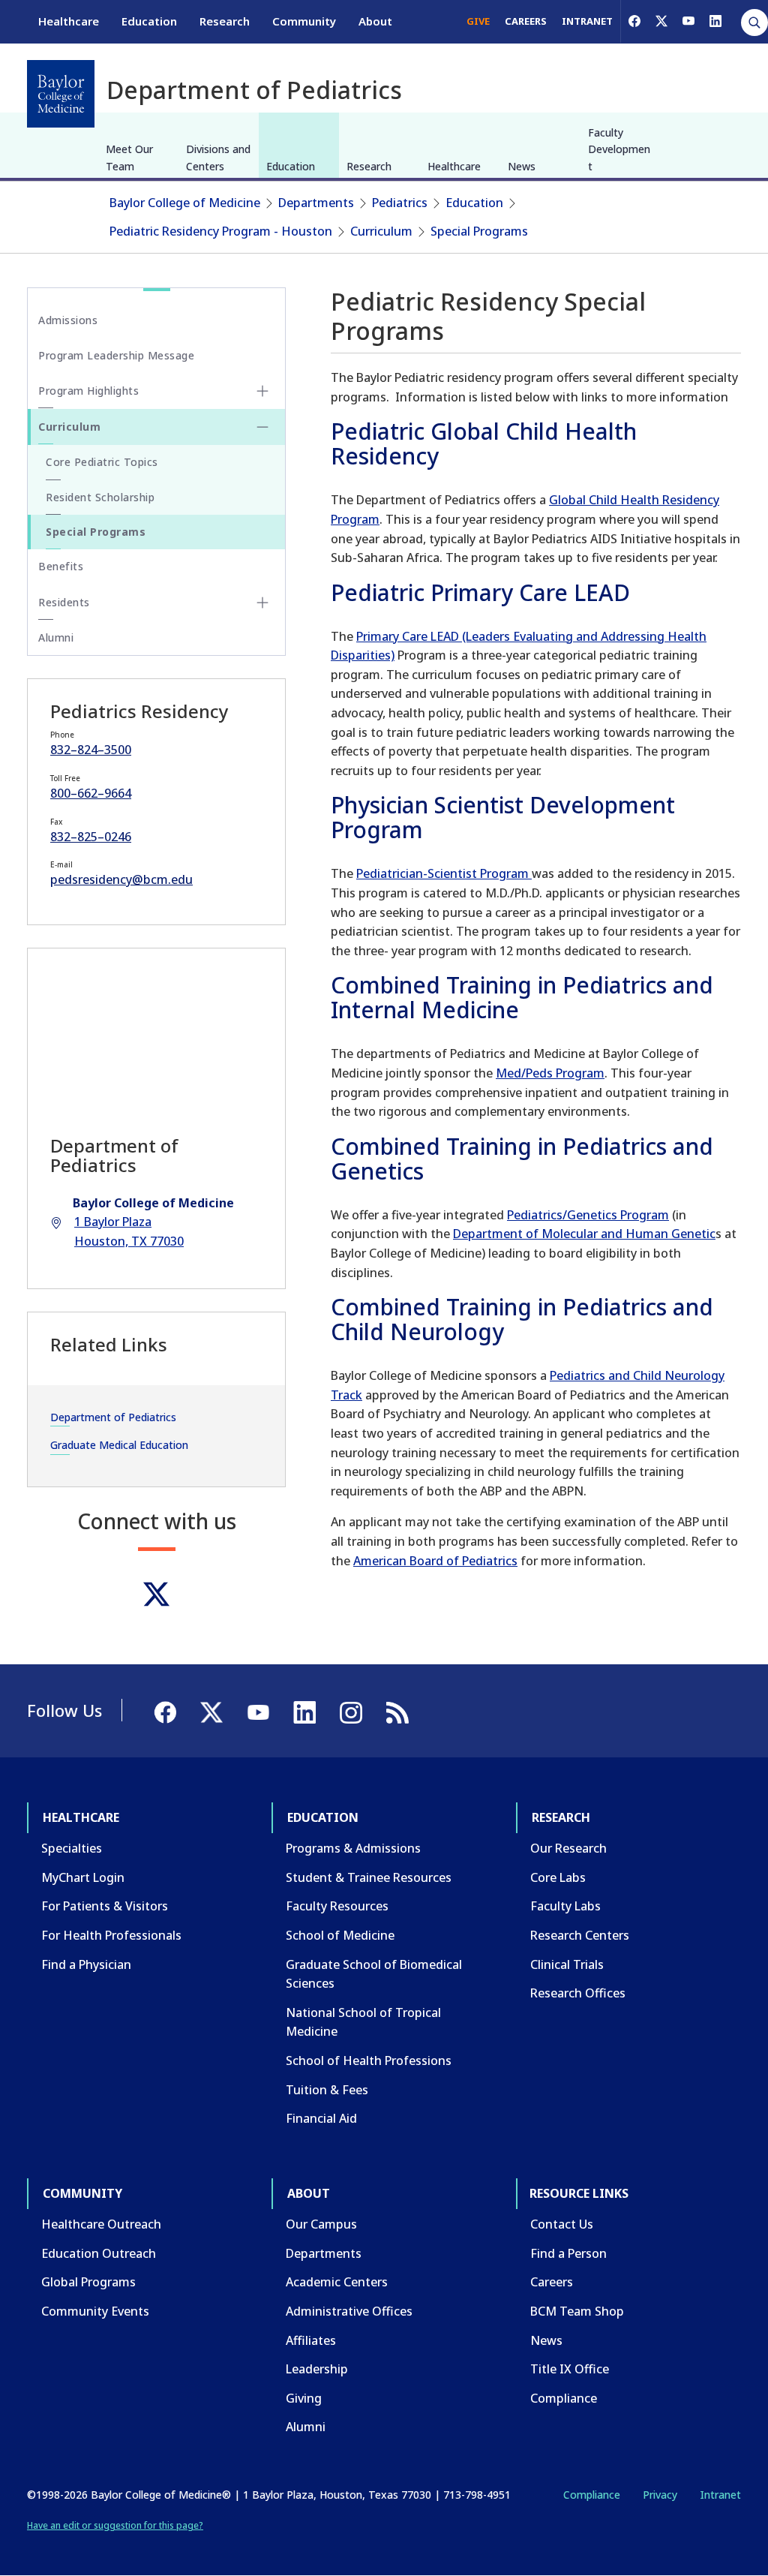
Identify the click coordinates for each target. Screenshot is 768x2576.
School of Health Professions (369, 2060)
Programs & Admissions (353, 1848)
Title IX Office (570, 2369)
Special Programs (479, 231)
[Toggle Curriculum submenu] (262, 427)
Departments (316, 203)
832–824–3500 (91, 750)
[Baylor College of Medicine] (61, 94)
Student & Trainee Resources (369, 1877)
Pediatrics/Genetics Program (588, 1215)
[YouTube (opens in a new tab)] (688, 21)
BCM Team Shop (577, 2311)
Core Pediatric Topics (102, 462)
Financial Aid (321, 2118)
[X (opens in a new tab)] (661, 21)
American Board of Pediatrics (435, 1561)
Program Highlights (88, 391)
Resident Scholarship (100, 497)
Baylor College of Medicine (185, 203)
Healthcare (69, 21)
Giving (304, 2398)
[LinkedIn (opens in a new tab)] (715, 21)
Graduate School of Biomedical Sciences (374, 1974)
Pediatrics (400, 203)
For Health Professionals (111, 1935)
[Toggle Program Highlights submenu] (262, 391)
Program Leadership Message (116, 355)
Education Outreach (99, 2253)
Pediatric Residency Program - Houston (221, 231)
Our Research (568, 1848)
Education (149, 21)
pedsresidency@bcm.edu (121, 879)
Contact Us (562, 2224)
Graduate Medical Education (119, 1445)
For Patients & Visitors (105, 1906)
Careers (552, 2282)
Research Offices (578, 1993)
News (522, 166)
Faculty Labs (565, 1906)
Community (304, 21)
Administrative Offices (349, 2311)
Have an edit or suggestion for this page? (115, 2525)
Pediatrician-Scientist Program (444, 873)
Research (225, 21)
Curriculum (381, 231)
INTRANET (587, 21)
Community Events (95, 2311)
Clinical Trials (567, 1964)
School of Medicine (340, 1935)
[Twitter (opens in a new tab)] (156, 1594)
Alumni (56, 637)
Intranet (720, 2495)
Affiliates (311, 2340)
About (375, 21)
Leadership (317, 2369)
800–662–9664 (91, 793)
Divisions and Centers (218, 157)
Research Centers (580, 1935)
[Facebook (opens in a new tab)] (634, 21)
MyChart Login (83, 1877)
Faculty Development (619, 149)
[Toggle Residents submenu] (262, 603)
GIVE (478, 21)
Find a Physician (86, 1964)
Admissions (68, 320)
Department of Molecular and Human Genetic (584, 1234)
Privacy (660, 2495)
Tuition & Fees (327, 2090)
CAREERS (526, 21)
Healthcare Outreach (101, 2224)
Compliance (564, 2398)
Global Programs (88, 2282)
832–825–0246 (91, 837)
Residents (64, 602)
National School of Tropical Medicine (363, 2022)
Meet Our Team (129, 157)
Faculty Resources (337, 1906)
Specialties (72, 1848)
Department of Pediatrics (113, 1417)
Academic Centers (337, 2282)
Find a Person (568, 2253)
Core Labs (558, 1877)
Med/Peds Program (550, 1073)
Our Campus (321, 2224)
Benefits (61, 566)
